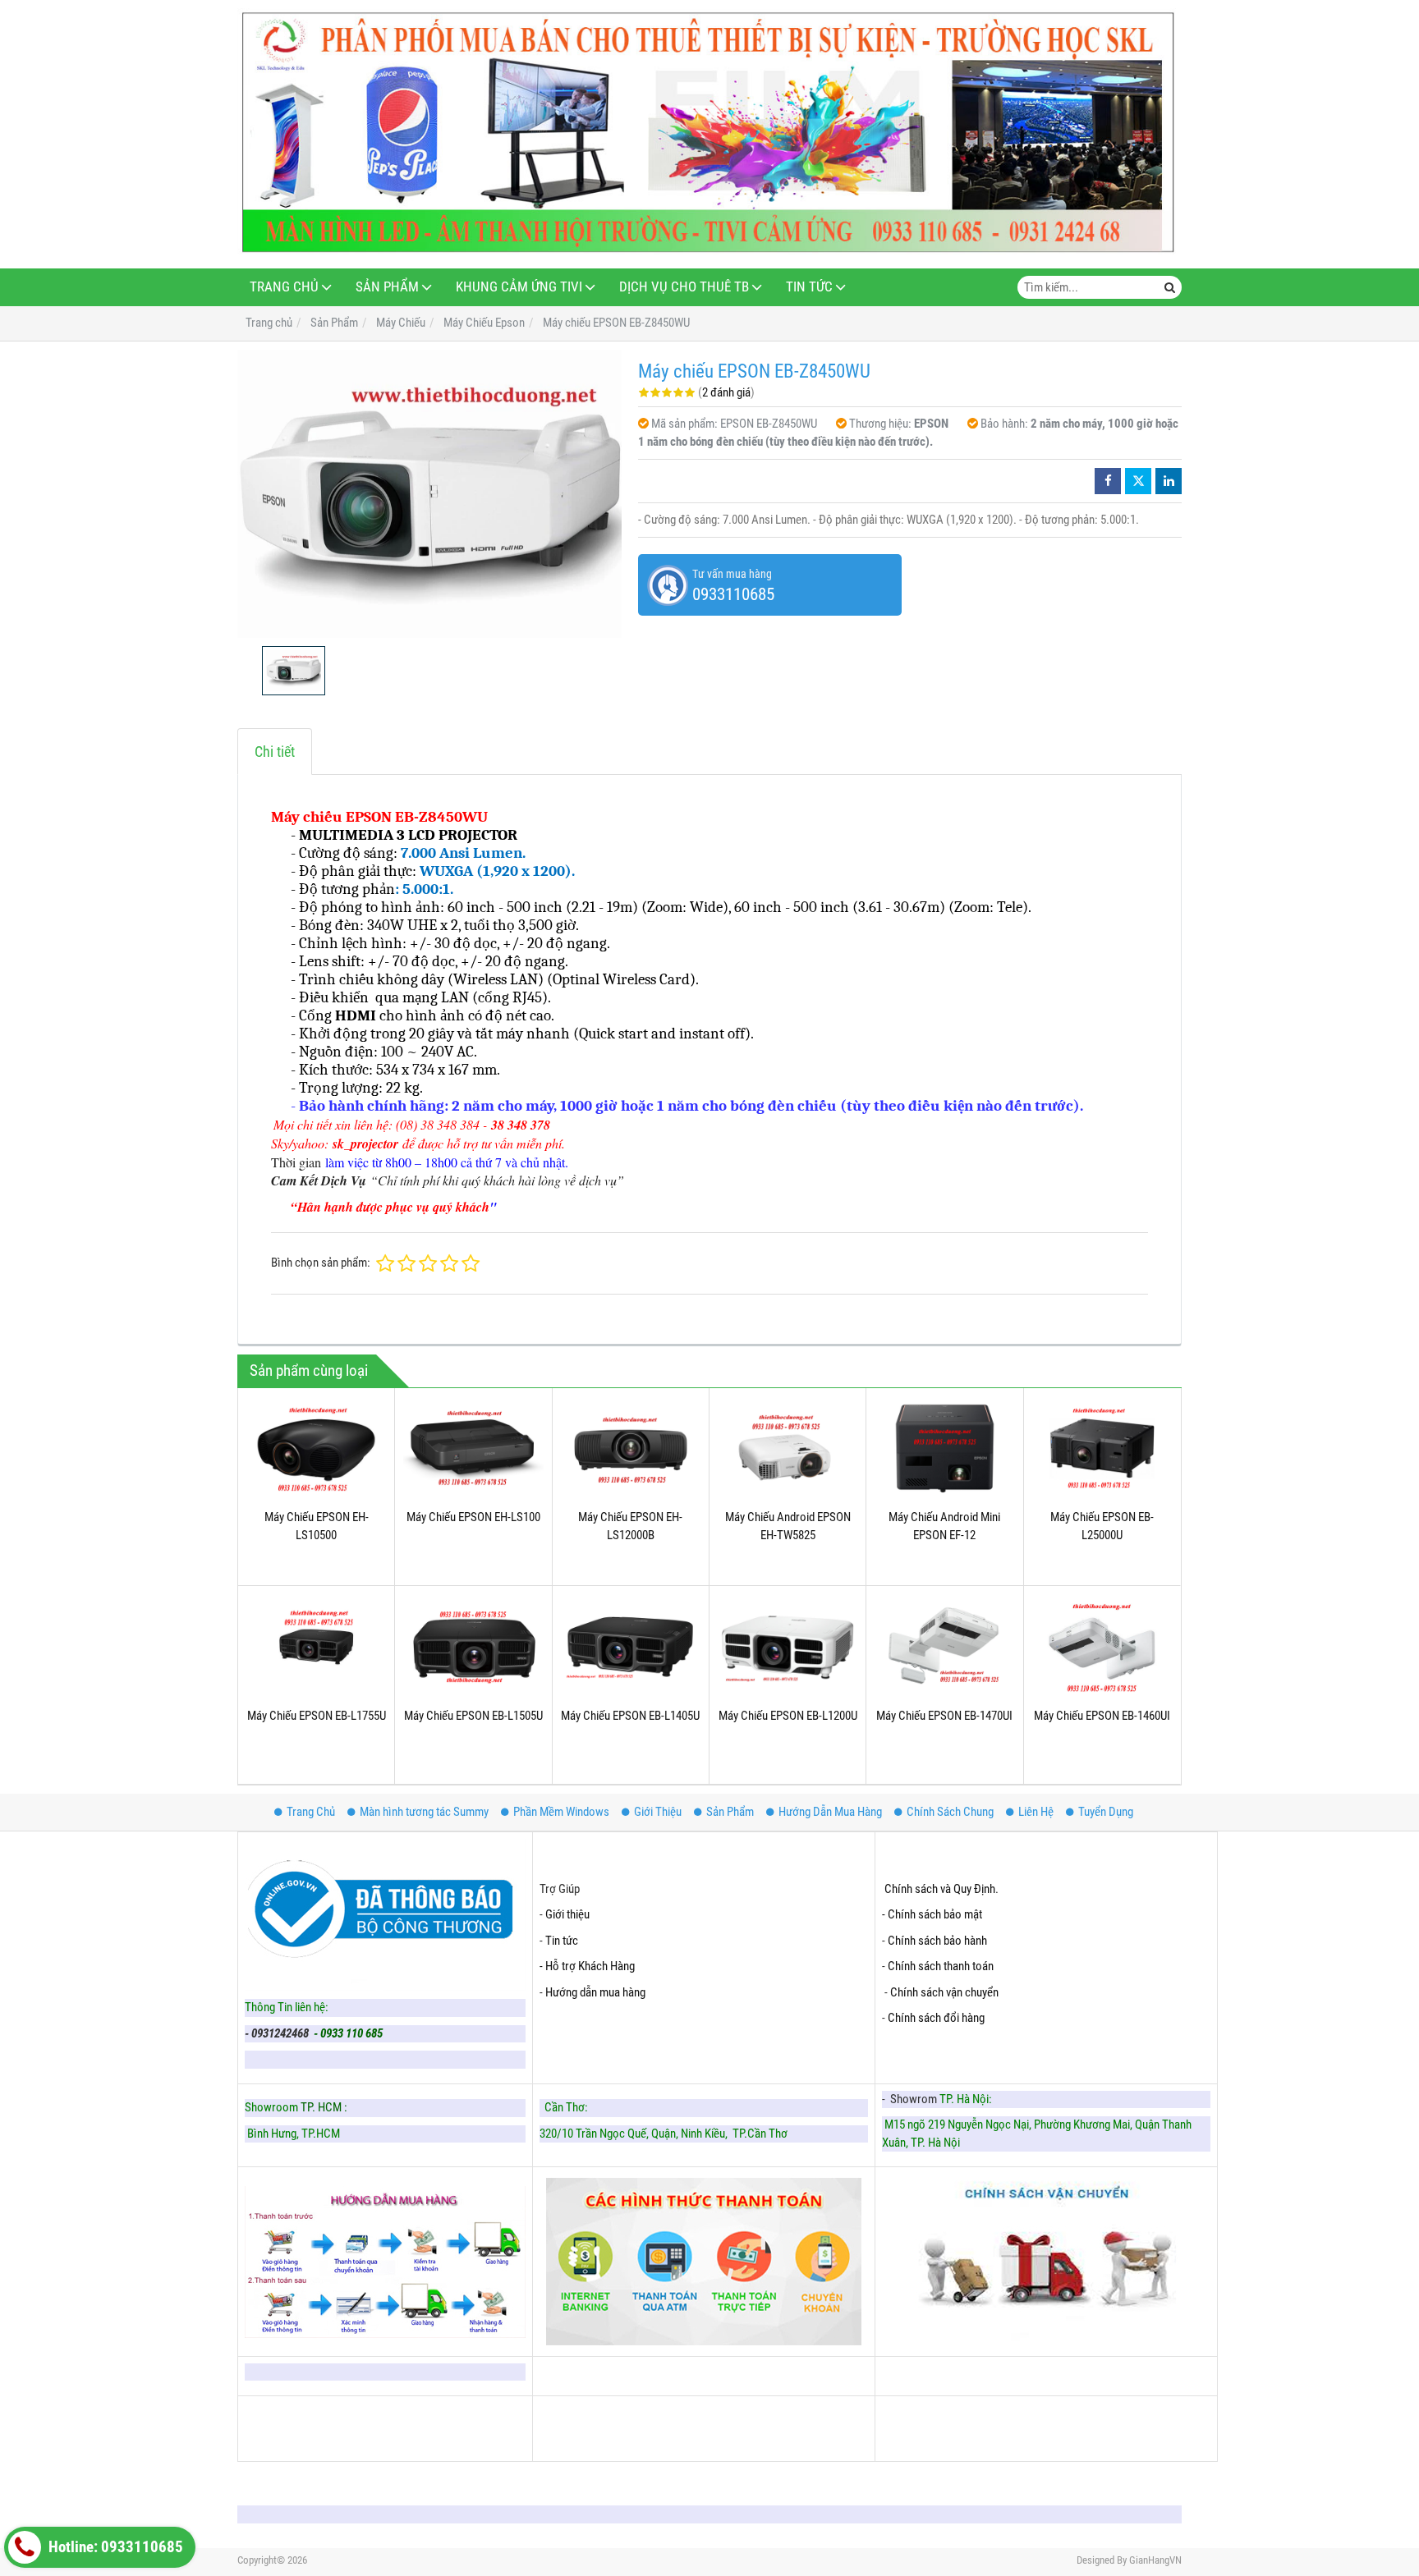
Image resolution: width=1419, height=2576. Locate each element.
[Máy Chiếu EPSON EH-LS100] (473, 1449)
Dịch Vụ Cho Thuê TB (684, 287)
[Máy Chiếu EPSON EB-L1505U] (473, 1647)
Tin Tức (809, 287)
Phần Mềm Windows (561, 1812)
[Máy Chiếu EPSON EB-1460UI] (1102, 1647)
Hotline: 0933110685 (114, 2547)
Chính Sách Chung (950, 1812)
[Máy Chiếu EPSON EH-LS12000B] (631, 1449)
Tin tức (562, 1941)
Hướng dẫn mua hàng (595, 1992)
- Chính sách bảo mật (933, 1914)
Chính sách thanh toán (941, 1966)
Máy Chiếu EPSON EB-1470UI (944, 1716)
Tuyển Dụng (1106, 1812)
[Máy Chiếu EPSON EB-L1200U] (788, 1647)
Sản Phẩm (387, 287)
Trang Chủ (284, 287)
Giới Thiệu (658, 1812)
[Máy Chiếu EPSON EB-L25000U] (1102, 1449)
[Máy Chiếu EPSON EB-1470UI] (944, 1647)
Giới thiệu (567, 1914)
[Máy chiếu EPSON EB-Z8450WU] (429, 494)
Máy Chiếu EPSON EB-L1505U (473, 1716)
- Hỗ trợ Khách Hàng (587, 1966)
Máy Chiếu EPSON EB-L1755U (317, 1716)
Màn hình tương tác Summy (424, 1812)
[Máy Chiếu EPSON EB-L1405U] (631, 1647)
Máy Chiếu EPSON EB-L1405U (630, 1716)
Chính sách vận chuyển (944, 1992)
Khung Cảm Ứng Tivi (519, 287)
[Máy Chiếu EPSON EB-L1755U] (316, 1647)
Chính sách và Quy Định (940, 1889)
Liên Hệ (1036, 1812)
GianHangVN (1155, 2560)
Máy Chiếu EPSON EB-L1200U (788, 1716)
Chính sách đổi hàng (937, 2018)
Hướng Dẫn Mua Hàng (830, 1812)
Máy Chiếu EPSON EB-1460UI (1102, 1716)
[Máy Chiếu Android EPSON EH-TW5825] (788, 1449)
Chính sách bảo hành (937, 1941)
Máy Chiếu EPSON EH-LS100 (473, 1517)
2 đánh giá (726, 392)
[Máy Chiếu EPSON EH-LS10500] (316, 1449)
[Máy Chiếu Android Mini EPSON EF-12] (944, 1449)
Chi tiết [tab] (275, 752)
